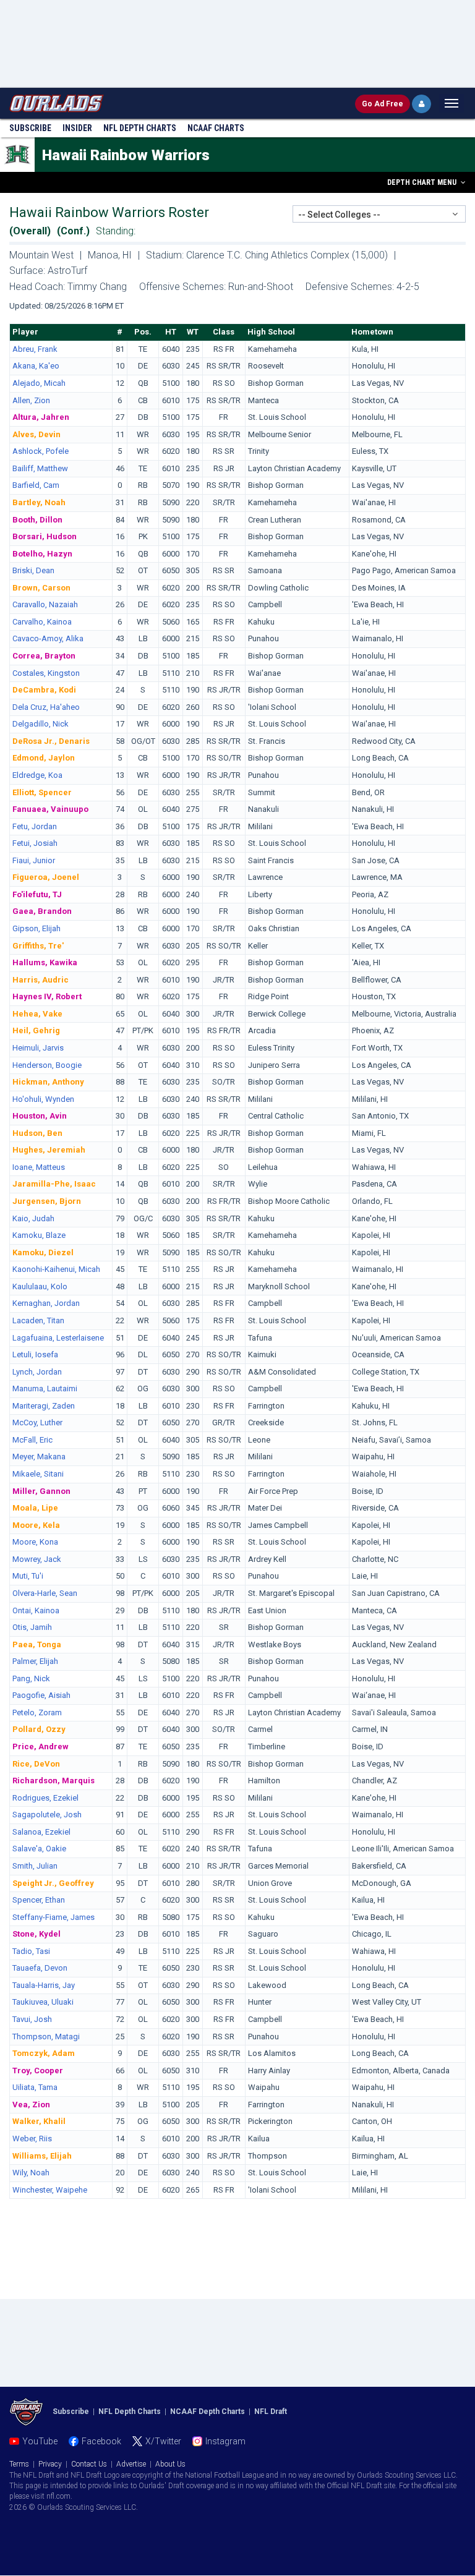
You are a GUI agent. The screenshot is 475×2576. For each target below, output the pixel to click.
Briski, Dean (33, 570)
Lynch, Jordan (37, 1372)
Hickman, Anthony (48, 1082)
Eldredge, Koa (37, 775)
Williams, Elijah (42, 2156)
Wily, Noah (31, 2173)
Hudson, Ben (37, 1133)
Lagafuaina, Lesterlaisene (58, 1338)
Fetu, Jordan (35, 826)
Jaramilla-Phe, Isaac (54, 1184)
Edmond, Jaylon (44, 758)
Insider (77, 128)
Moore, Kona (35, 1542)
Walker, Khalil (39, 2121)
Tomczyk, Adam (44, 2053)
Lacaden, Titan (38, 1320)
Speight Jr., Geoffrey (53, 1883)
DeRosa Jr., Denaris (51, 741)
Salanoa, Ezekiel (41, 1832)
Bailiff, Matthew (40, 468)
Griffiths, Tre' (38, 946)
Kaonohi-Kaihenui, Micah (56, 1269)
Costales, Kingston (46, 673)
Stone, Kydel (36, 1934)
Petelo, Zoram (37, 1712)
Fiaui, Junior (34, 860)
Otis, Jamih (32, 1627)
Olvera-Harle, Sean (45, 1593)
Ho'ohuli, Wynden (43, 1099)
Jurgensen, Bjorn (47, 1201)
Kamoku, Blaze (39, 1235)
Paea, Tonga (37, 1644)
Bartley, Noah (39, 502)
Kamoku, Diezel (43, 1252)
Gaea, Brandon (42, 911)
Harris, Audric (41, 980)
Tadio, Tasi (31, 1951)
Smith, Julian (35, 1866)
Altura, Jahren (41, 417)
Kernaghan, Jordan (46, 1303)
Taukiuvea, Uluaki (43, 2002)
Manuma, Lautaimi (45, 1388)
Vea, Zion (31, 2105)
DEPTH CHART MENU (423, 182)
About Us (170, 2464)
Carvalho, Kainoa (42, 622)
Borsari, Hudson (45, 536)
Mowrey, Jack (37, 1559)
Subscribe (30, 128)
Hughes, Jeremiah (49, 1150)
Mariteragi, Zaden (44, 1406)
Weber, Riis (32, 2139)
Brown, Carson (41, 588)
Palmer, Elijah (35, 1661)
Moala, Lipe (35, 1508)
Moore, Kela (36, 1525)
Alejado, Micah (39, 383)
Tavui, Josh (32, 2019)
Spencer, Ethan (39, 1900)
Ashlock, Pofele (41, 451)
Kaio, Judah (33, 1218)
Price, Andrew (41, 1746)
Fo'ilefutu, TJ (37, 894)
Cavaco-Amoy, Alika (48, 638)
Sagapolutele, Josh (47, 1815)
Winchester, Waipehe (50, 2190)
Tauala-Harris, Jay (44, 1985)
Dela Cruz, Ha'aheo (46, 707)
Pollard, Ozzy (39, 1729)
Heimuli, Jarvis (38, 1048)
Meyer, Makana (39, 1456)
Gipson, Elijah (36, 928)
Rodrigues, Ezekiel (45, 1798)
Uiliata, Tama (35, 2087)
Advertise (131, 2464)
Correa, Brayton (44, 656)
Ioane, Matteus (39, 1167)
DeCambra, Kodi (44, 690)
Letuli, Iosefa (35, 1354)
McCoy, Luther (37, 1422)
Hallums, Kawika (45, 962)
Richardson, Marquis (53, 1781)
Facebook (101, 2441)
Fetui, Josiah (35, 843)
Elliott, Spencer (42, 792)
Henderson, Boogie (47, 1065)
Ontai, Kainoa (36, 1610)
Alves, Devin (36, 434)
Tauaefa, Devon (40, 1968)
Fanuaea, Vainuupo (50, 809)
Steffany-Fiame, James (53, 1917)
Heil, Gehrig (36, 1030)
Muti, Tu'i (28, 1576)
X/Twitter (163, 2441)
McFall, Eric (32, 1440)
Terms (19, 2464)
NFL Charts (140, 128)
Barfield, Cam (36, 485)
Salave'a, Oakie (39, 1849)
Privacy (50, 2464)
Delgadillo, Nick (41, 724)
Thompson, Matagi (46, 2036)
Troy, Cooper (38, 2071)
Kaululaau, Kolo (40, 1286)
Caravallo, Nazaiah (45, 604)
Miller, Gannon (41, 1491)
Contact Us (89, 2464)
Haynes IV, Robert (47, 996)
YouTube (40, 2441)
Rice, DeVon (36, 1764)
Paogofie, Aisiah (41, 1695)
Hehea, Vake (37, 1014)
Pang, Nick (31, 1678)
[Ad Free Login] (422, 104)
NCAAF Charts (216, 128)
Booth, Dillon (37, 520)
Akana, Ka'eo (36, 366)
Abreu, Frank (35, 349)
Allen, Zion (31, 400)
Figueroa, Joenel (46, 877)
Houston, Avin (40, 1116)
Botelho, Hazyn (42, 554)
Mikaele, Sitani (38, 1474)
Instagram (225, 2441)
